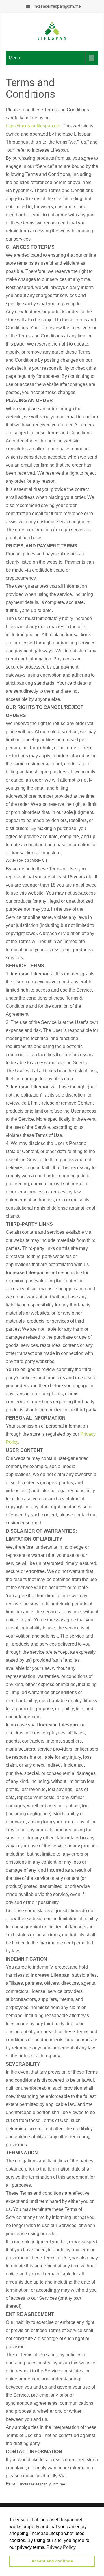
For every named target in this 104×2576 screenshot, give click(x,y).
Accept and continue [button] (52, 2561)
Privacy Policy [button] (61, 2547)
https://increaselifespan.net (33, 126)
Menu (14, 58)
